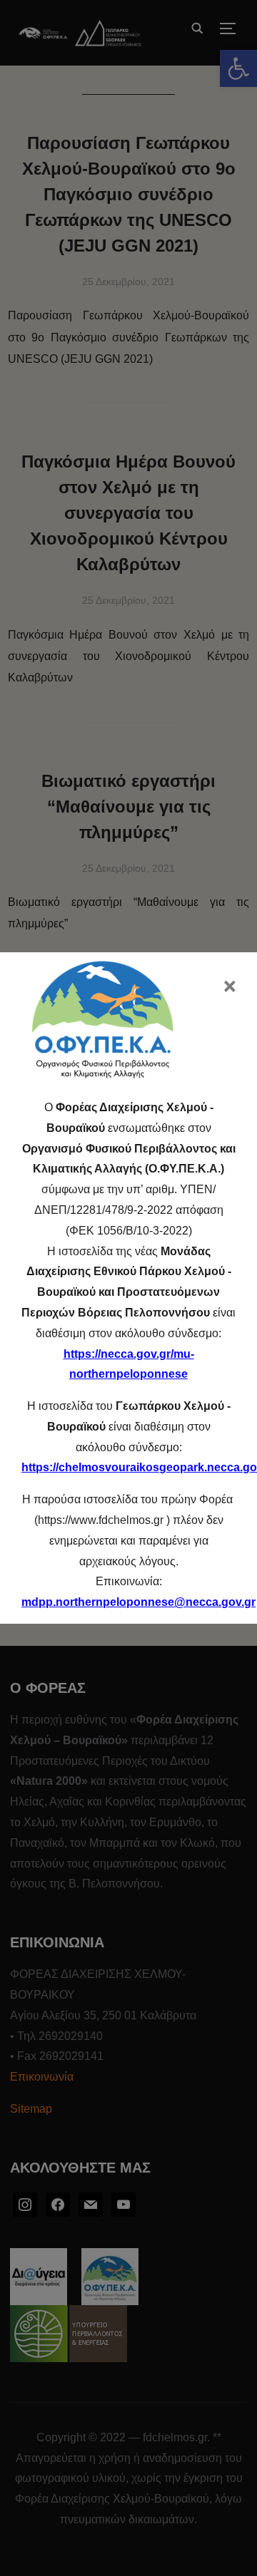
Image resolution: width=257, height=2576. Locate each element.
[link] (138, 1602)
